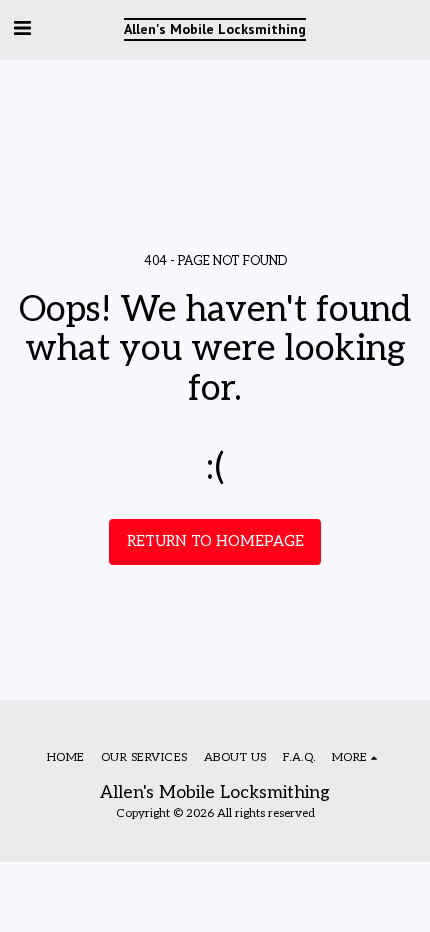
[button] (22, 29)
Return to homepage (215, 541)
